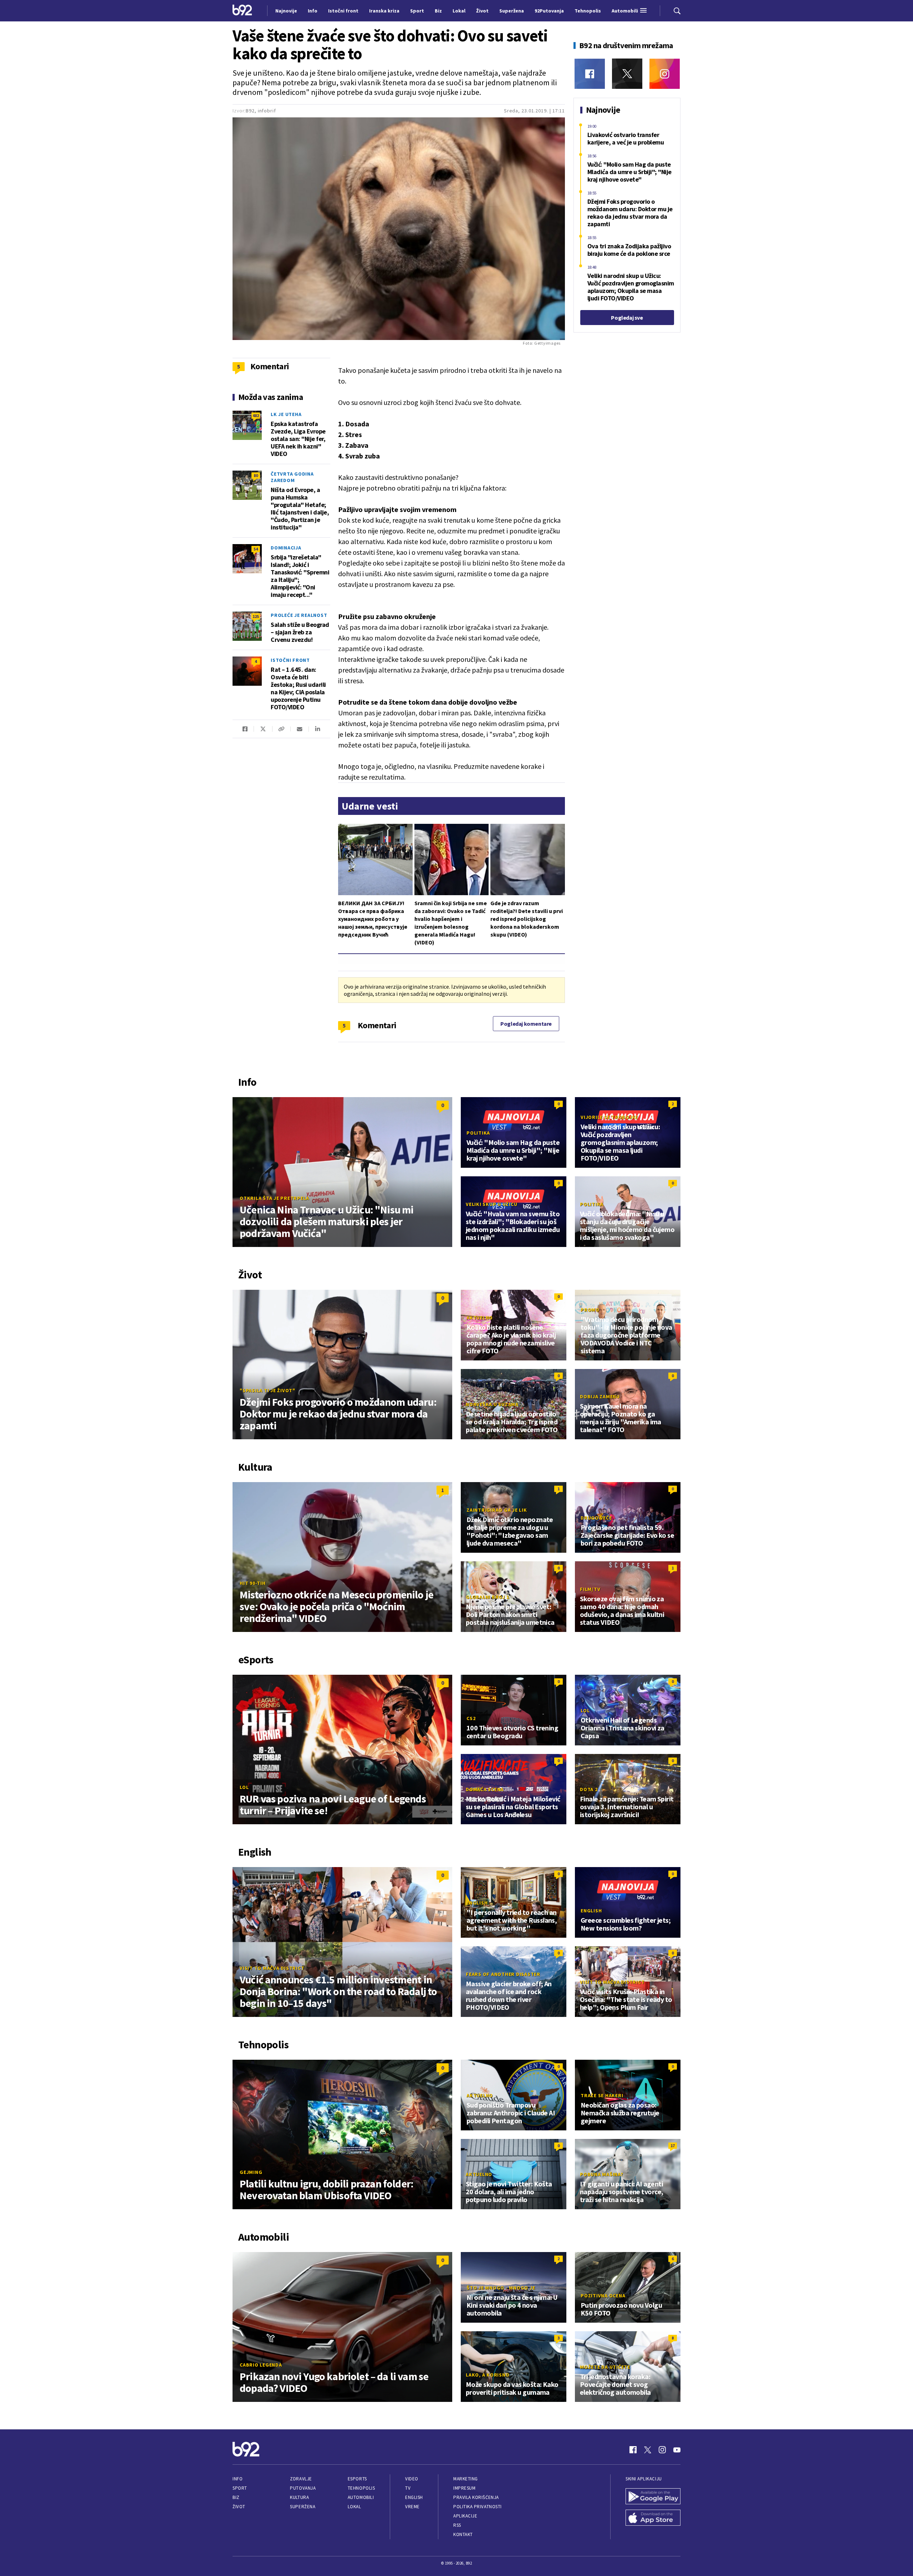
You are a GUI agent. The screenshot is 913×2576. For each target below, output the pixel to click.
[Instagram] (665, 74)
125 (256, 616)
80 (256, 475)
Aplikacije (465, 2516)
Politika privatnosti (478, 2507)
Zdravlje (301, 2479)
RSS (457, 2525)
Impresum (464, 2488)
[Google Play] (653, 2497)
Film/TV (590, 1589)
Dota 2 (589, 1789)
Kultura (299, 2497)
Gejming (251, 2172)
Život (239, 2507)
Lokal (355, 2507)
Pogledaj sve (627, 318)
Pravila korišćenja (476, 2497)
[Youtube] (677, 2450)
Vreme (412, 2507)
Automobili (361, 2497)
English (477, 1903)
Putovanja (303, 2488)
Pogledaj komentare (526, 1024)
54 (256, 549)
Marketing (466, 2479)
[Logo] (242, 11)
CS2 (471, 1718)
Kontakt (463, 2534)
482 (256, 415)
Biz (236, 2497)
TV (408, 2488)
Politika (478, 1133)
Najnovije (286, 11)
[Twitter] (627, 74)
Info (238, 2479)
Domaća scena (485, 1789)
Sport (240, 2488)
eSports (357, 2479)
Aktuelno (480, 1318)
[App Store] (653, 2519)
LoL (244, 1787)
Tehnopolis (361, 2488)
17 (673, 2146)
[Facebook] (590, 74)
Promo (590, 1310)
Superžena (303, 2507)
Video (412, 2479)
